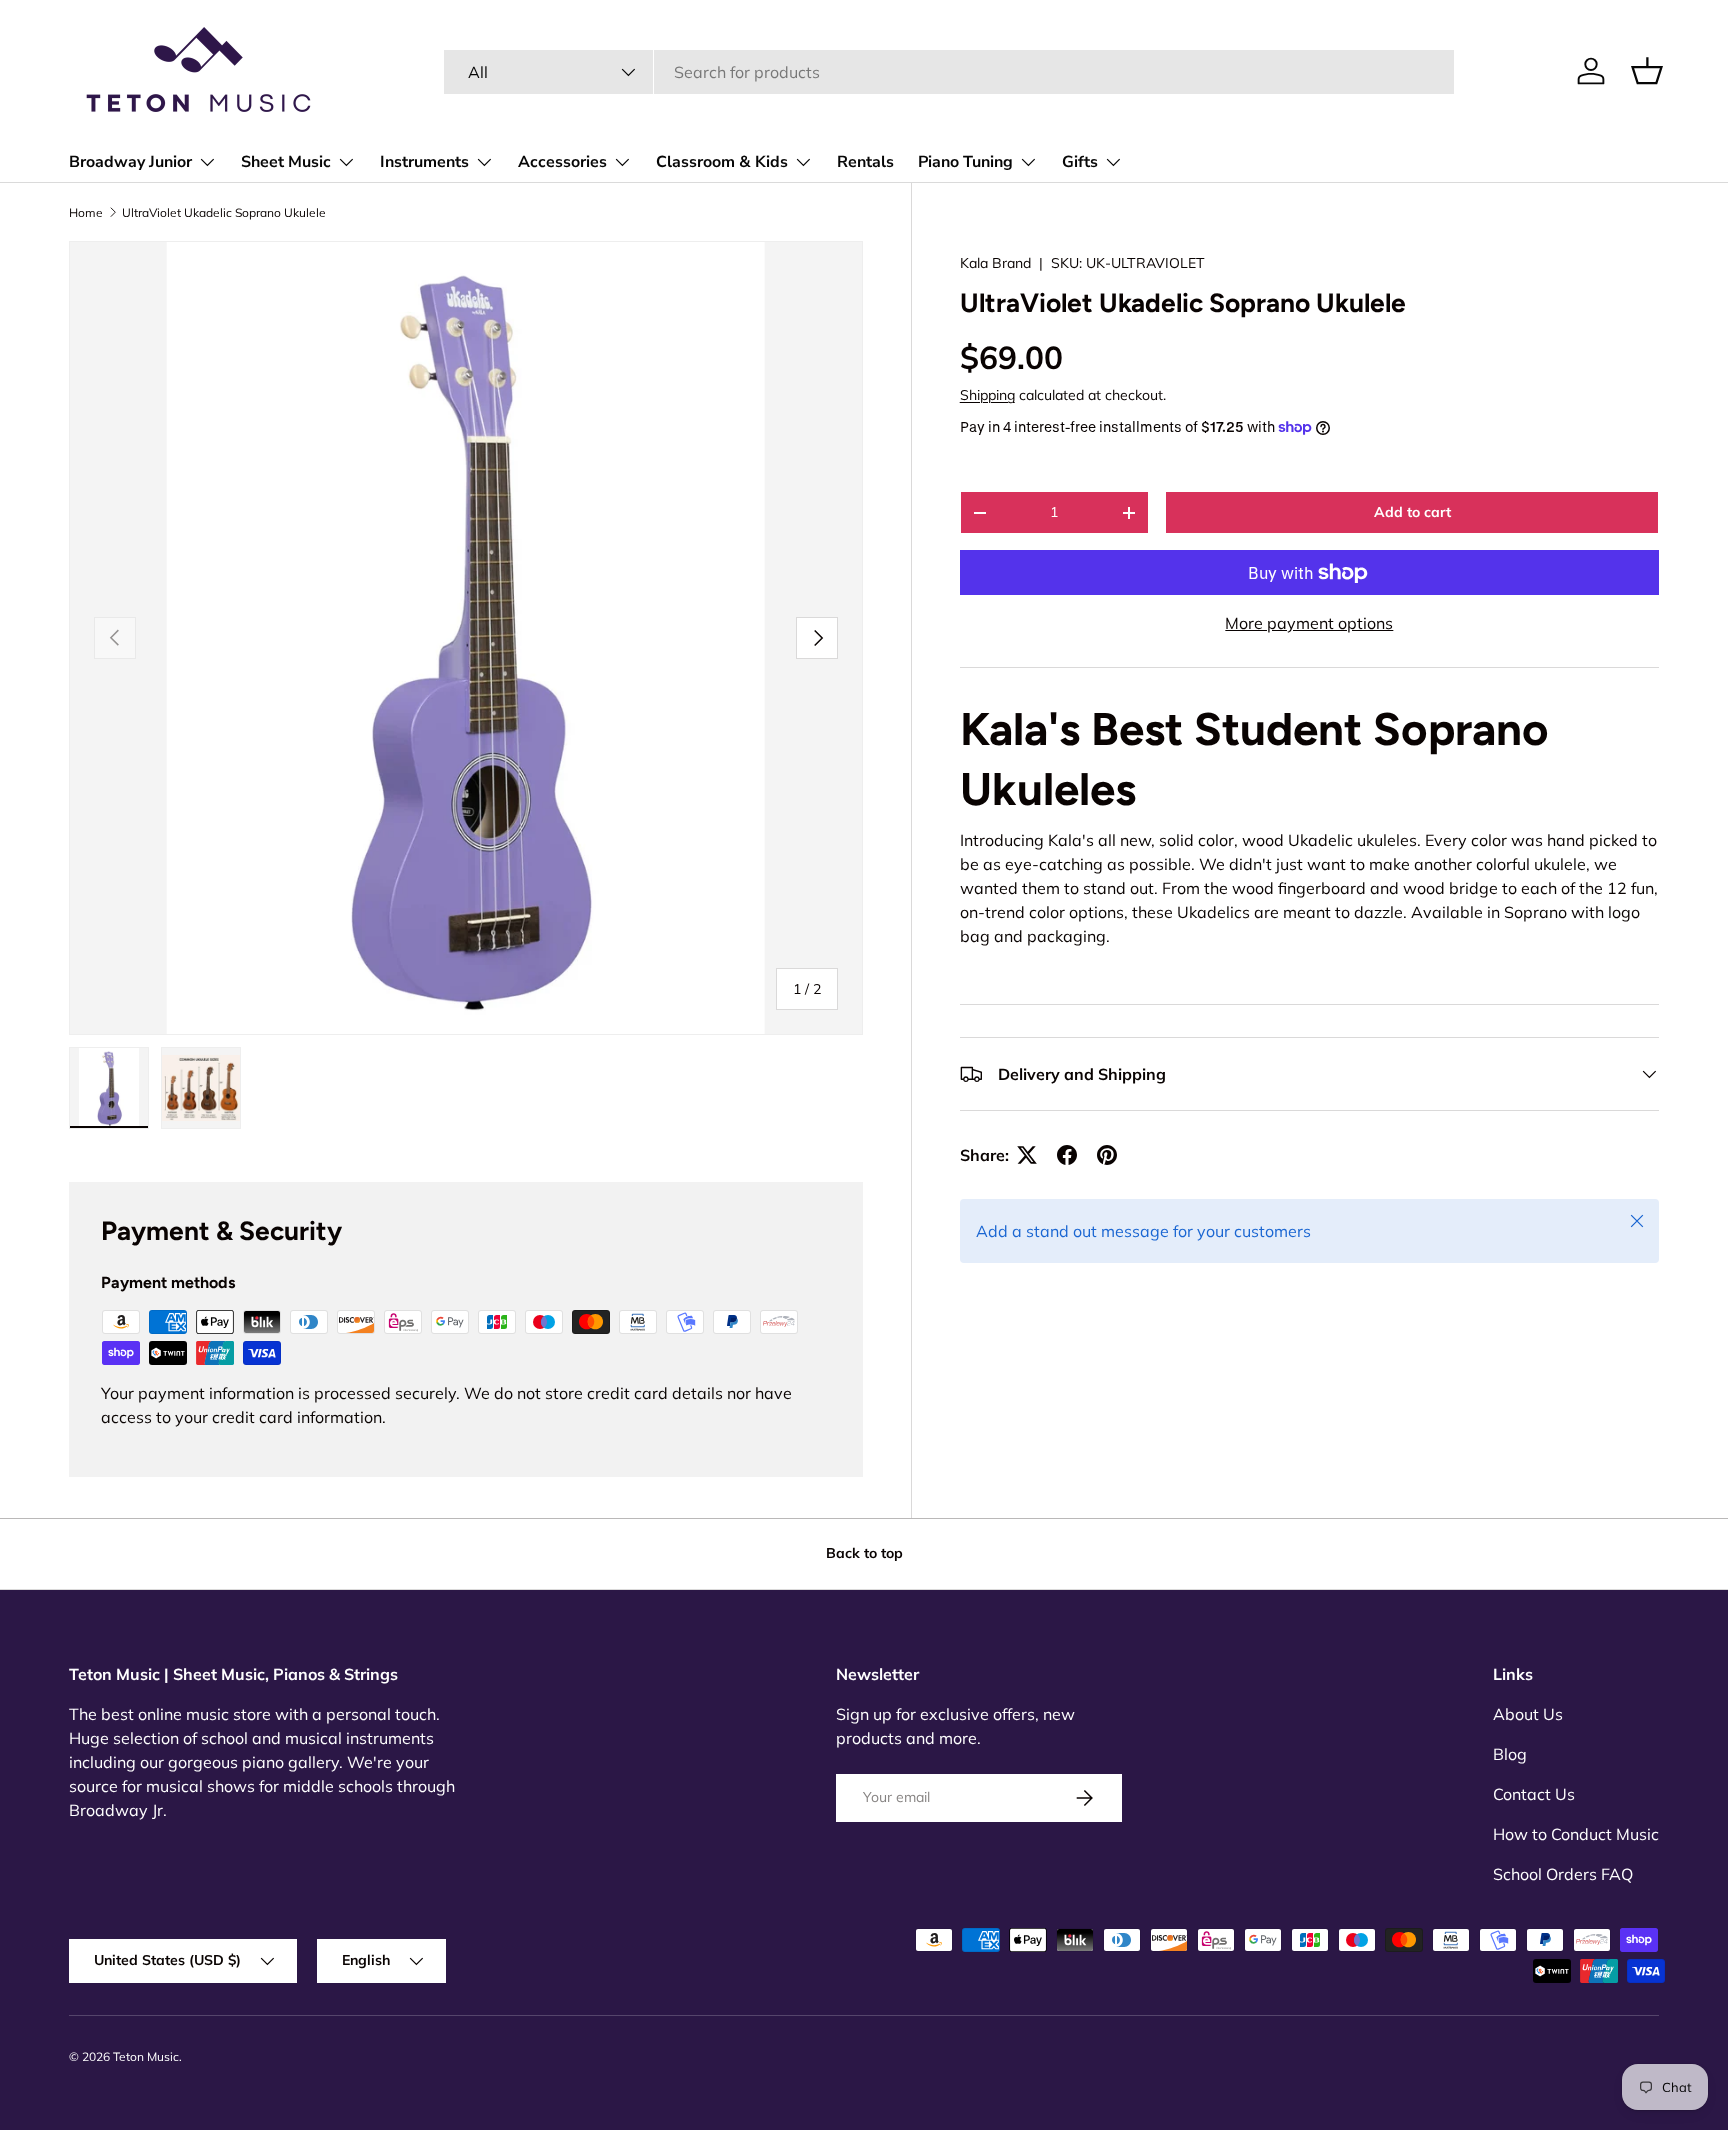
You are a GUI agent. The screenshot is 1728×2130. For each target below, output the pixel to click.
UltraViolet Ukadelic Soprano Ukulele (224, 212)
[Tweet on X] (1027, 1155)
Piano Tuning (965, 162)
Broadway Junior (130, 162)
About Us (1528, 1714)
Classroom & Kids (722, 162)
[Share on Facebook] (1067, 1155)
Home (86, 212)
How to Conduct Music (1576, 1834)
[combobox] (948, 72)
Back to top (864, 1553)
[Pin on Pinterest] (1107, 1155)
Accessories (562, 162)
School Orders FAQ (1563, 1874)
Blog (1510, 1754)
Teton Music (146, 2056)
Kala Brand (995, 263)
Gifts (1080, 162)
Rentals (865, 162)
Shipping (987, 395)
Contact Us (1534, 1794)
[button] (1647, 71)
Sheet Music (286, 162)
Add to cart (1412, 512)
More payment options (1309, 623)
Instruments (424, 162)
